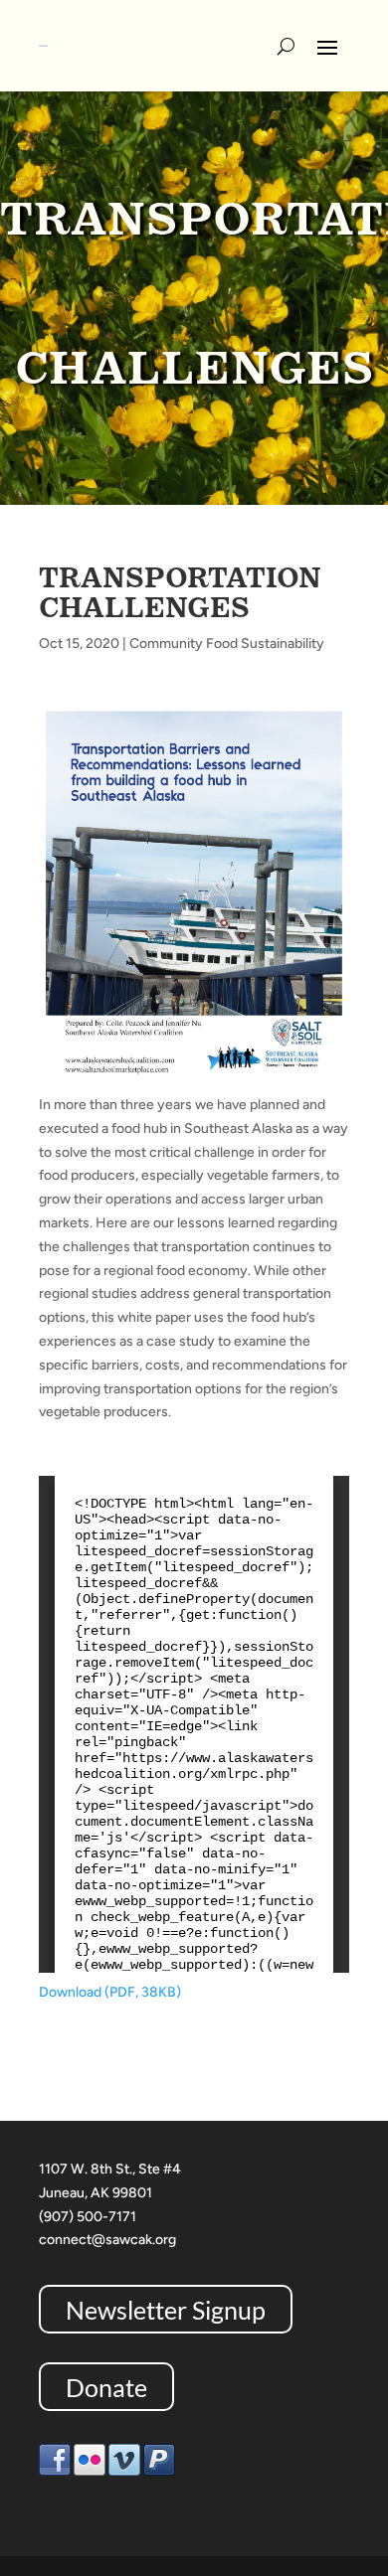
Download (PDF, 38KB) (110, 1992)
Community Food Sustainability (227, 644)
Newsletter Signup (166, 2309)
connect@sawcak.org (107, 2240)
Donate (106, 2387)
